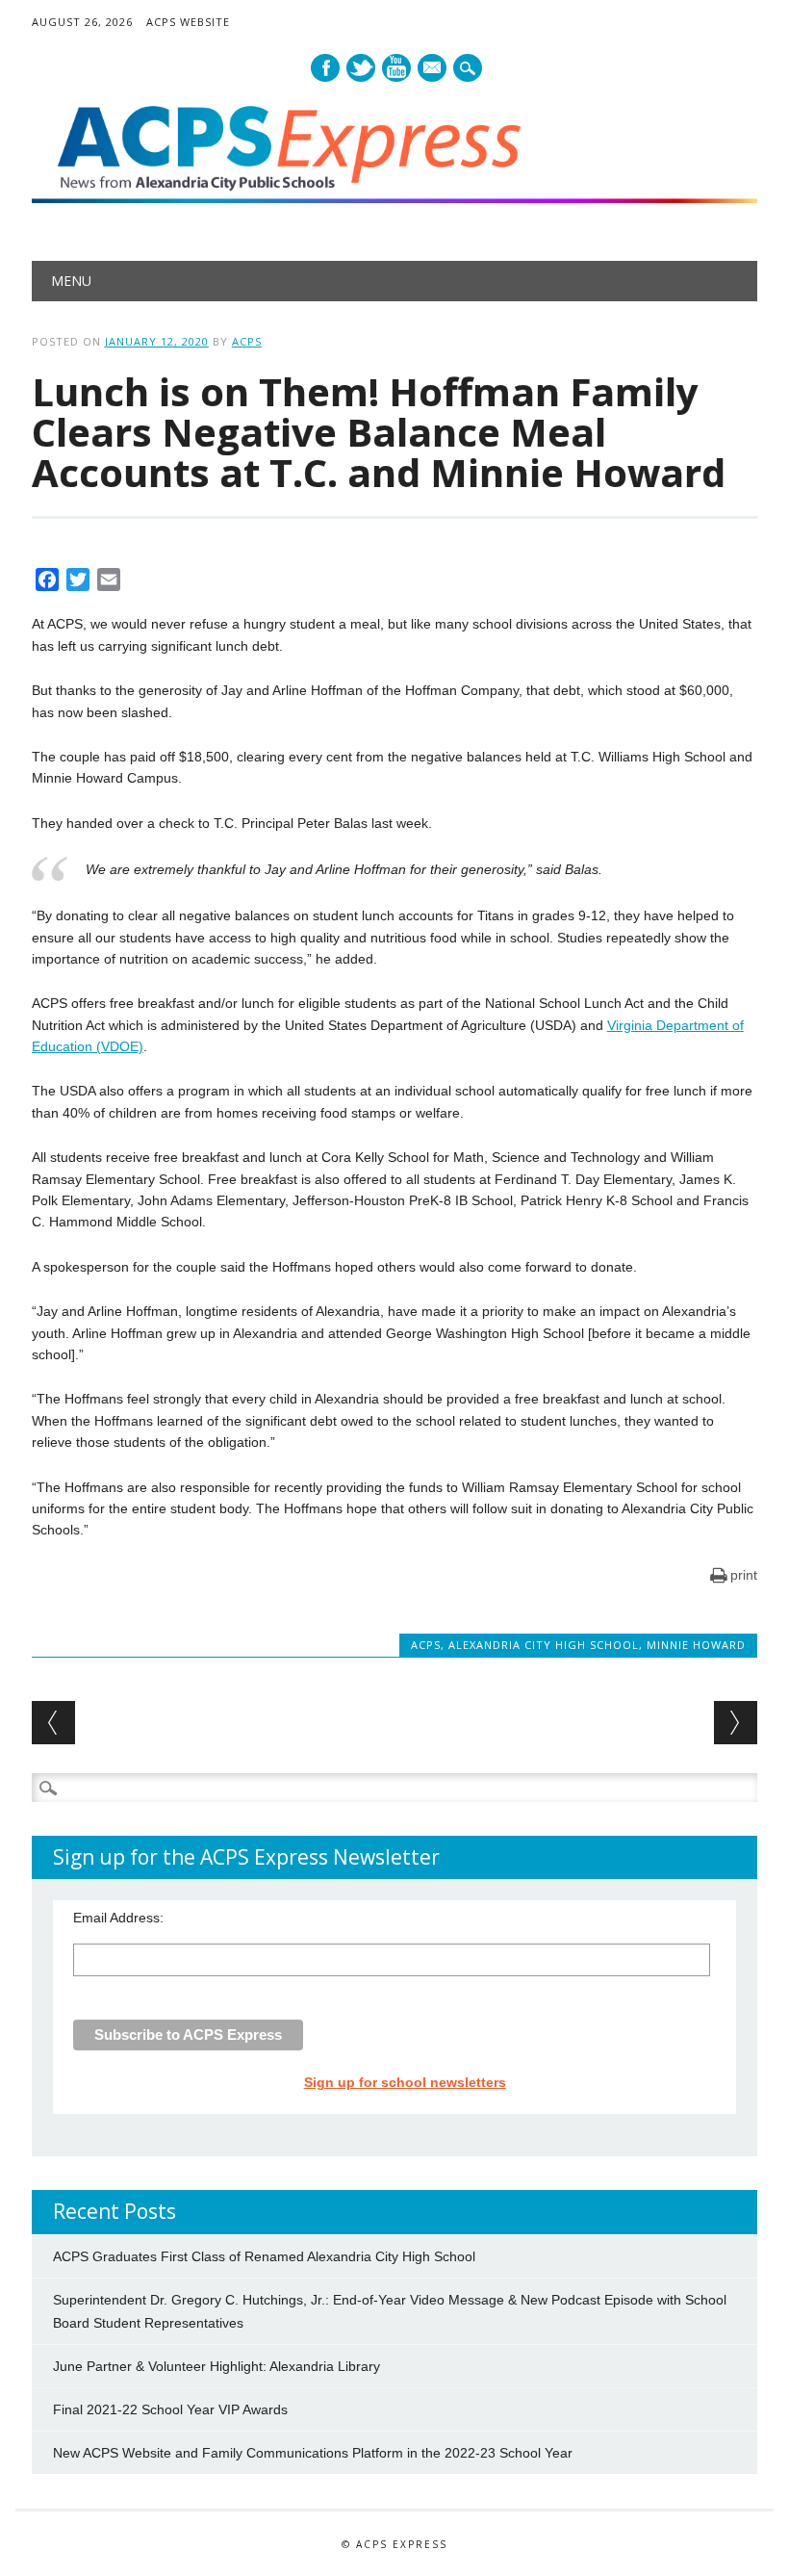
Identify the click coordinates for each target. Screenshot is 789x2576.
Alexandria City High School (544, 1645)
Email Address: (118, 1918)
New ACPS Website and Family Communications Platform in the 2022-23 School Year (313, 2453)
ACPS (247, 341)
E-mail (433, 69)
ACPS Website (188, 22)
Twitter (361, 68)
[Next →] (736, 1723)
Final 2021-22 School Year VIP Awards (170, 2409)
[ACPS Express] (394, 198)
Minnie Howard (696, 1645)
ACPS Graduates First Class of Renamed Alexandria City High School (264, 2256)
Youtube (396, 68)
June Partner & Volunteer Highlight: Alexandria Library (216, 2366)
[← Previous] (53, 1723)
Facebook (325, 68)
